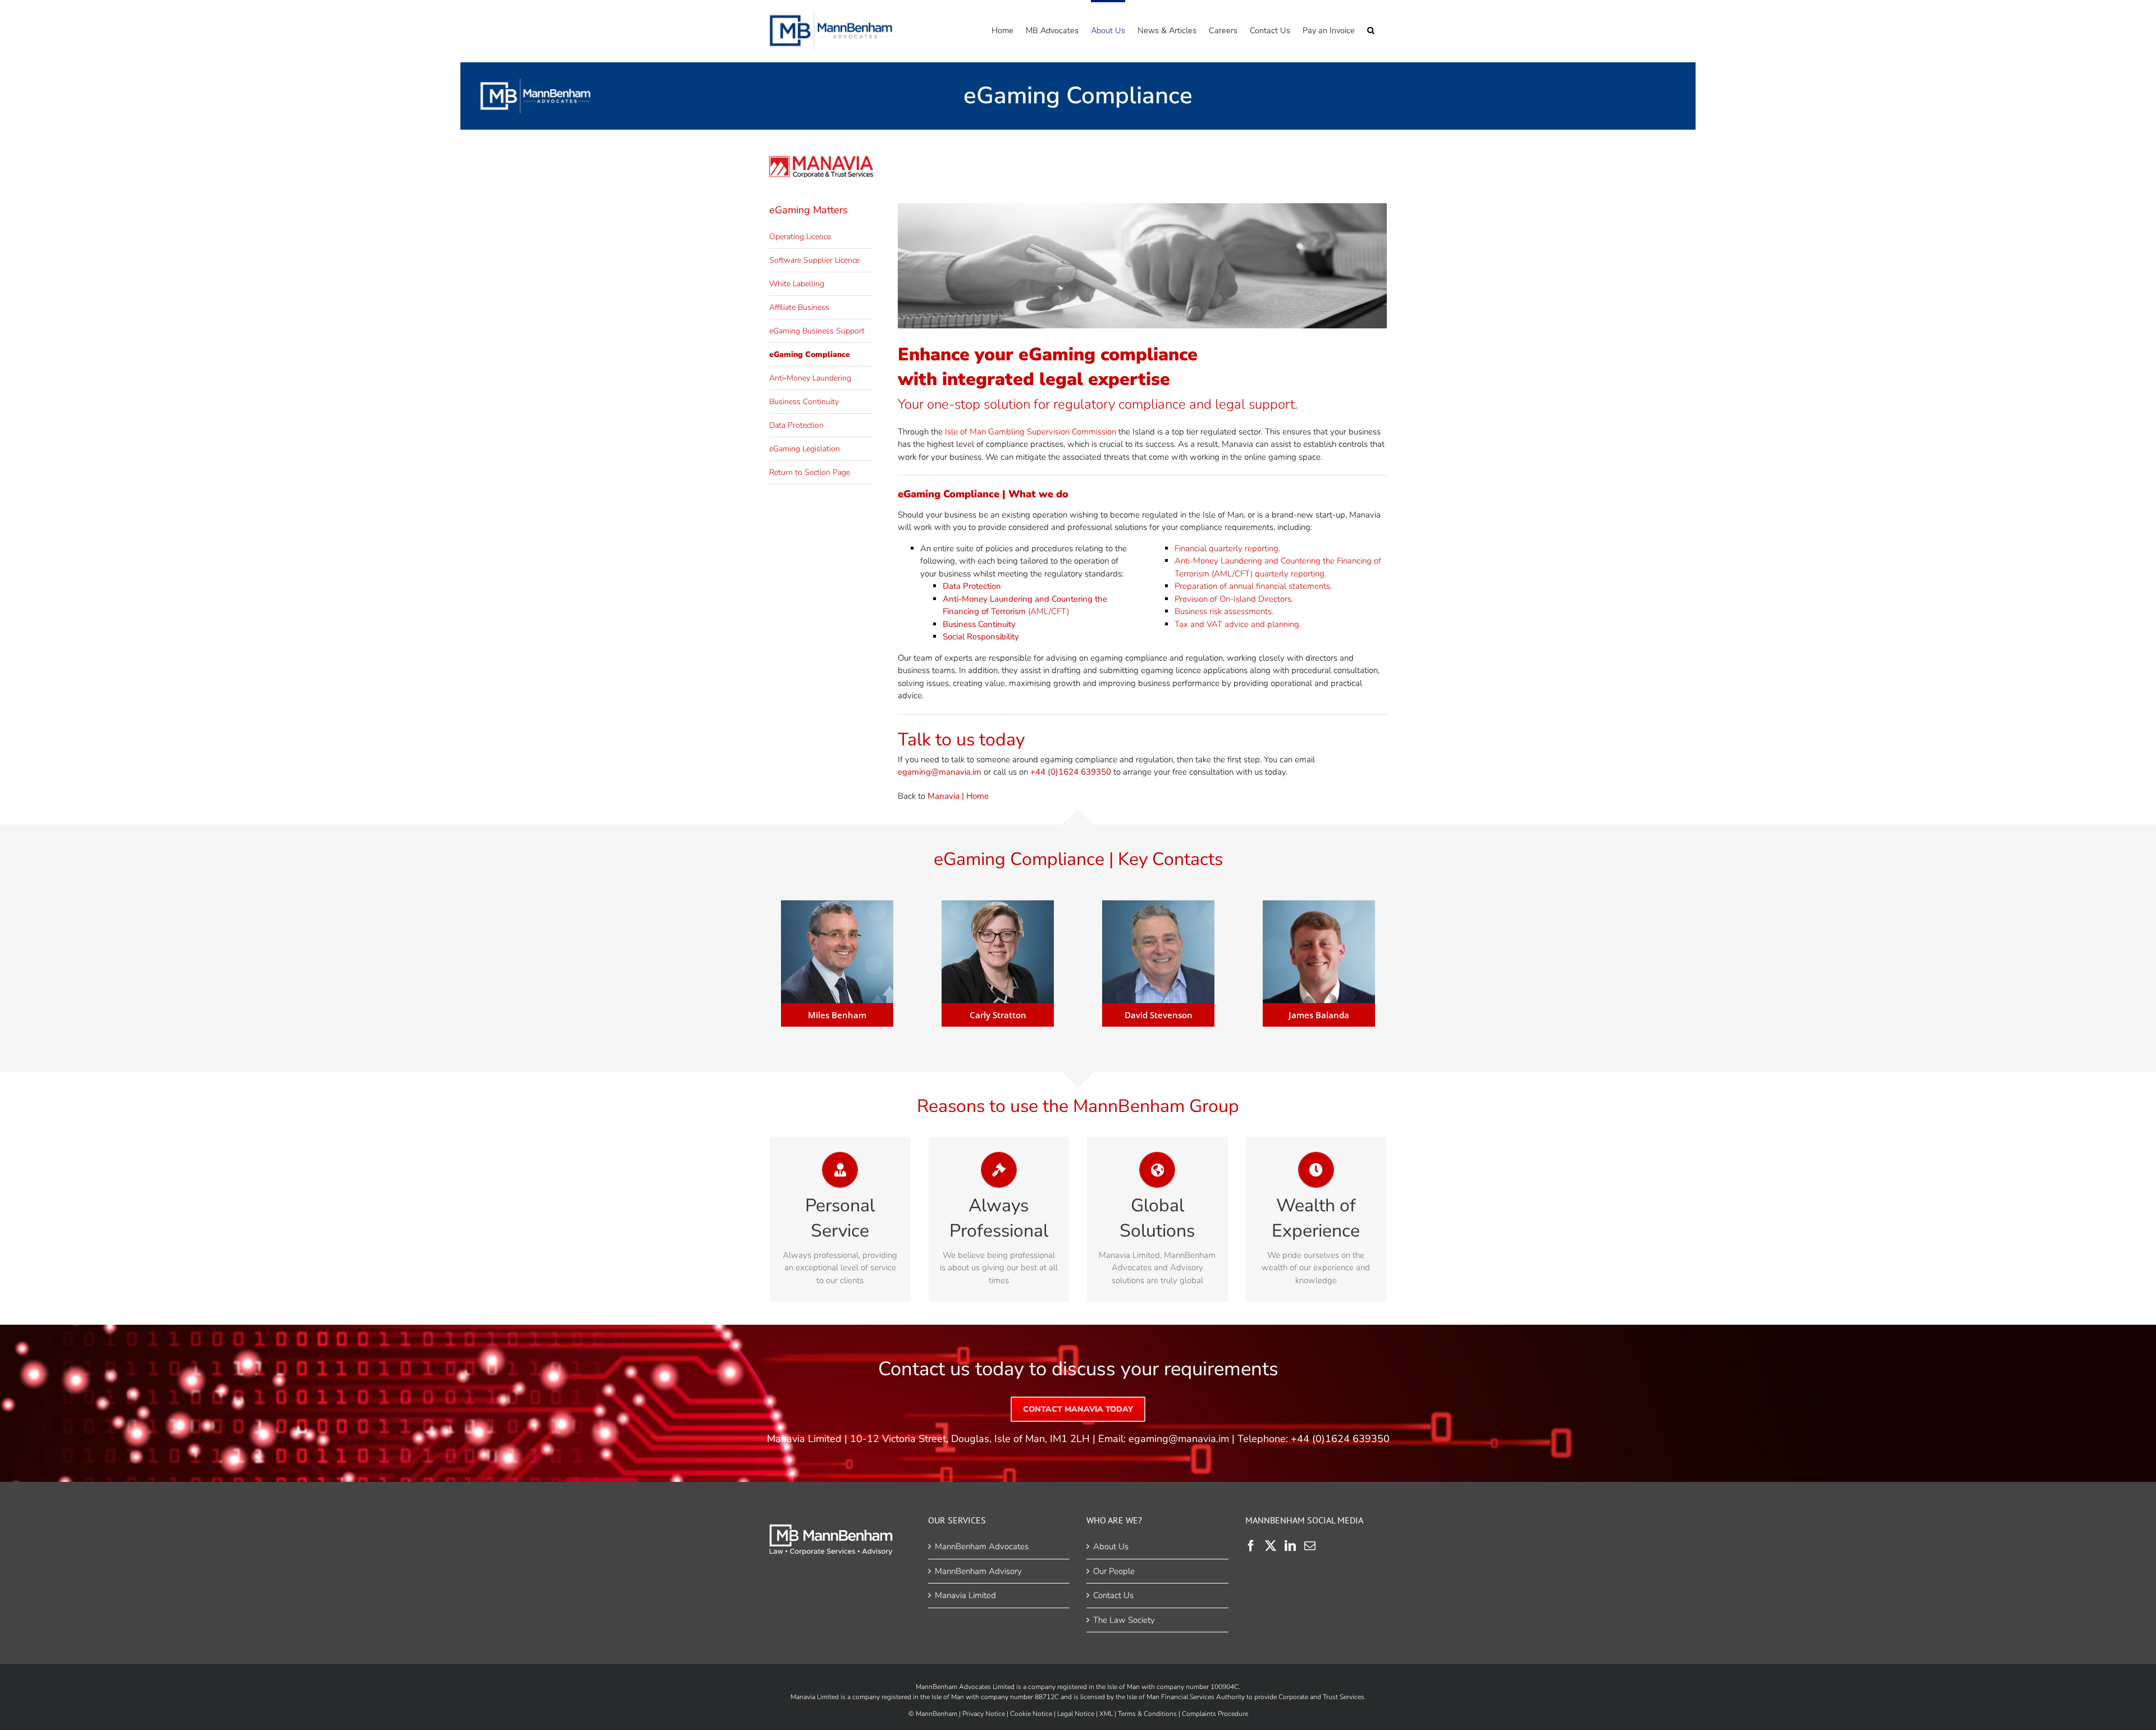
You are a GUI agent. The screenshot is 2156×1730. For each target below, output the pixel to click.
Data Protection (972, 586)
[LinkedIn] (1290, 1546)
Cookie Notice (1031, 1714)
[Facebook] (1251, 1546)
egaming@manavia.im (1179, 1439)
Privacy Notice (984, 1714)
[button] (1371, 29)
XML (1106, 1714)
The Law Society (1124, 1620)
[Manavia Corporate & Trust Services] (821, 160)
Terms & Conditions (1147, 1714)
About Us (1111, 1546)
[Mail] (1310, 1546)
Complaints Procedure (1215, 1714)
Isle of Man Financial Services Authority (1186, 1697)
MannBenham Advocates (982, 1546)
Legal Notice (1076, 1714)
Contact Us (1113, 1595)
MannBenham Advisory (978, 1571)
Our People (1114, 1571)
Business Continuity (979, 624)
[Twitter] (1271, 1546)
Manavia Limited (965, 1595)
